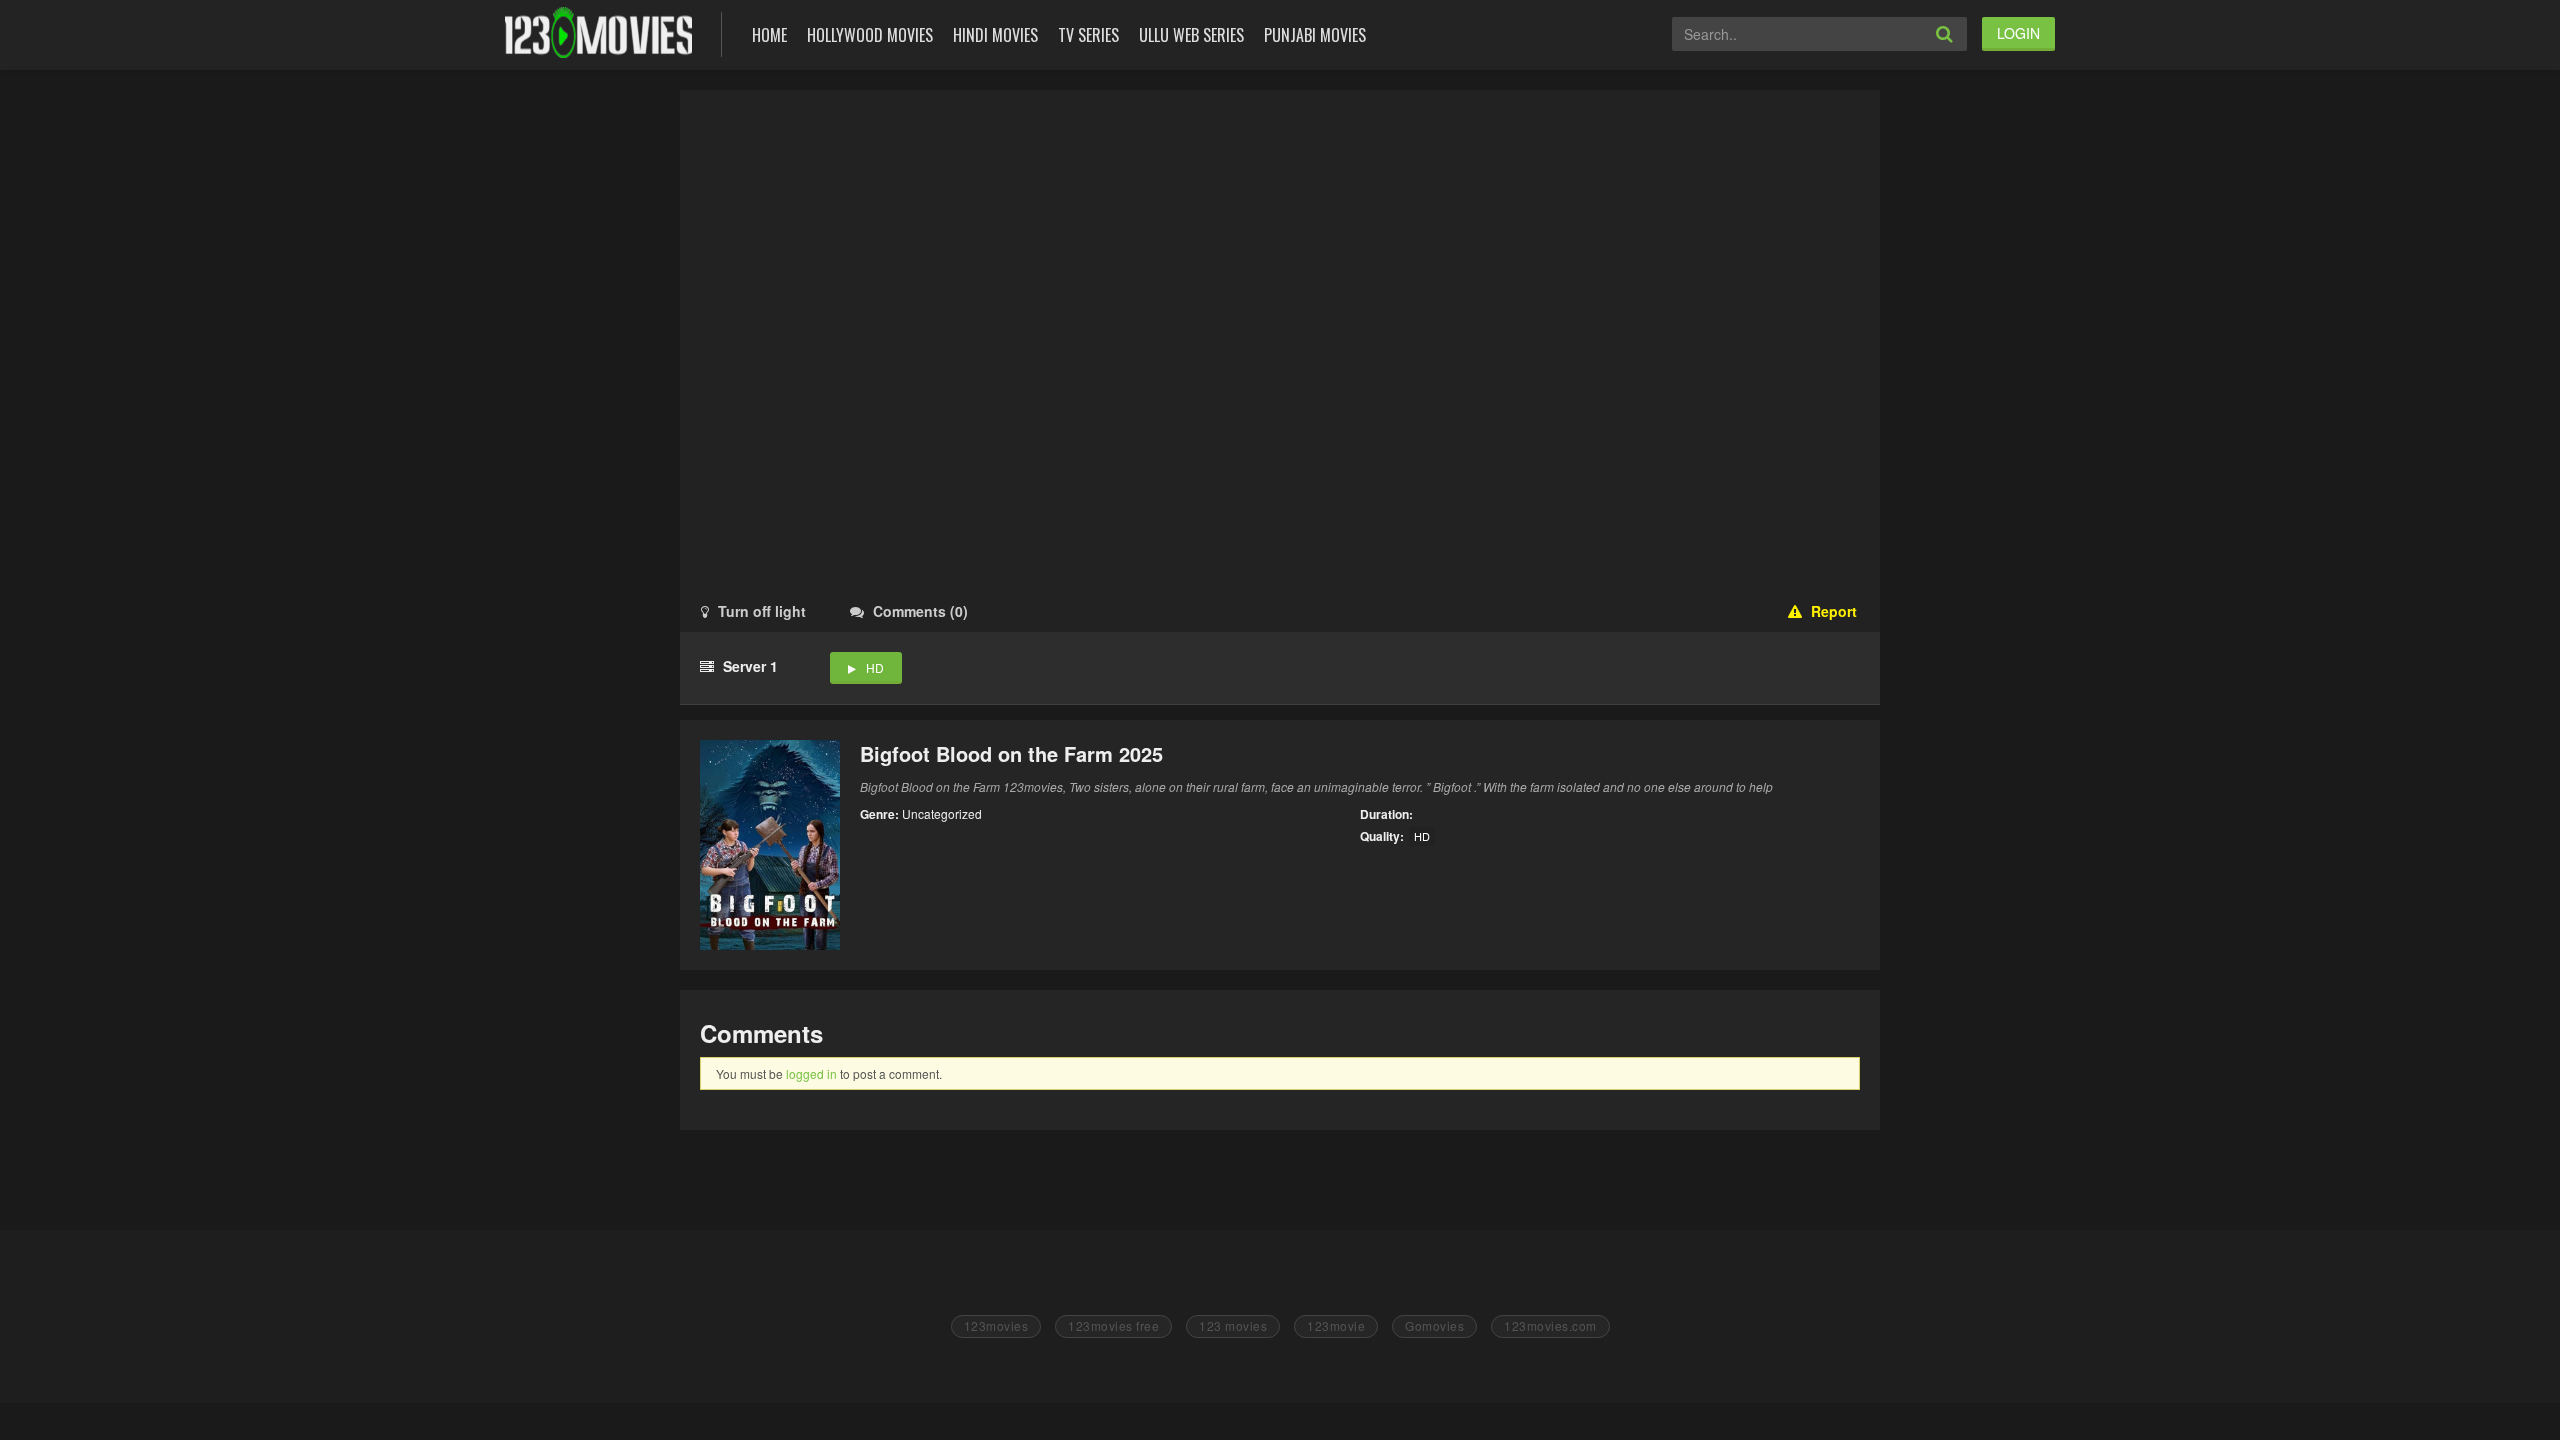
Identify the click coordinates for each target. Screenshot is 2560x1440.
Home (769, 35)
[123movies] (598, 32)
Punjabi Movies (1315, 35)
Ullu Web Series (1191, 35)
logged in (811, 1073)
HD (875, 667)
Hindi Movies (995, 35)
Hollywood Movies (870, 35)
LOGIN (2018, 33)
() (920, 611)
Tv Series (1088, 35)
